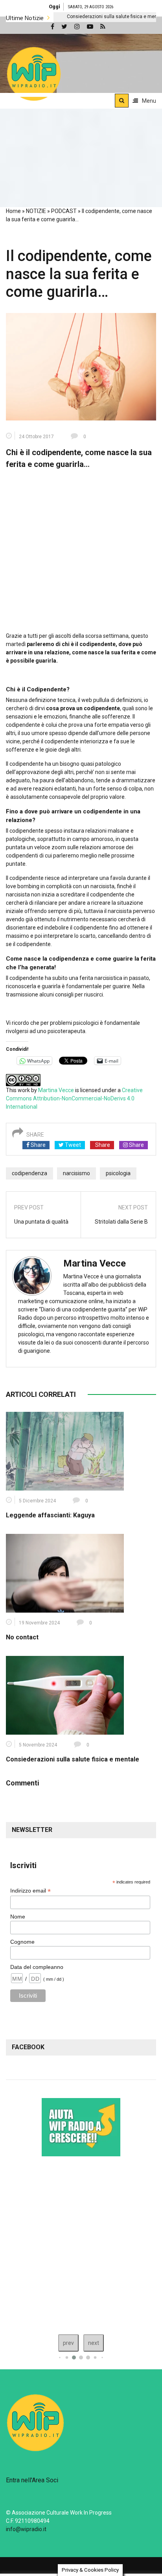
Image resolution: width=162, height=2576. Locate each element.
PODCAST (64, 211)
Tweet (72, 1145)
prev (68, 2343)
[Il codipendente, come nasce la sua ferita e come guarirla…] (81, 366)
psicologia (118, 1173)
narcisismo (76, 1173)
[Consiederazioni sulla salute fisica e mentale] (65, 1695)
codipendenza (29, 1173)
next (94, 2343)
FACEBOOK (28, 2047)
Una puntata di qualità (41, 1222)
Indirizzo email (30, 1891)
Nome (18, 1917)
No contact (22, 1637)
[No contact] (65, 1573)
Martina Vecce (56, 1090)
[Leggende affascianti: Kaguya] (65, 1451)
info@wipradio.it (26, 2529)
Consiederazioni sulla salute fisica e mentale (75, 17)
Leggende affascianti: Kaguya (50, 1515)
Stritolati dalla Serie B (121, 1222)
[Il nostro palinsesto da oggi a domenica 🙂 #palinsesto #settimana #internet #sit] (81, 2243)
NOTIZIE (36, 211)
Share (38, 1145)
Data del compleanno (37, 1967)
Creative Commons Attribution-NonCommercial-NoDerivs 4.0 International (74, 1098)
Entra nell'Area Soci (32, 2480)
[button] (34, 74)
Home (13, 211)
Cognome (22, 1942)
